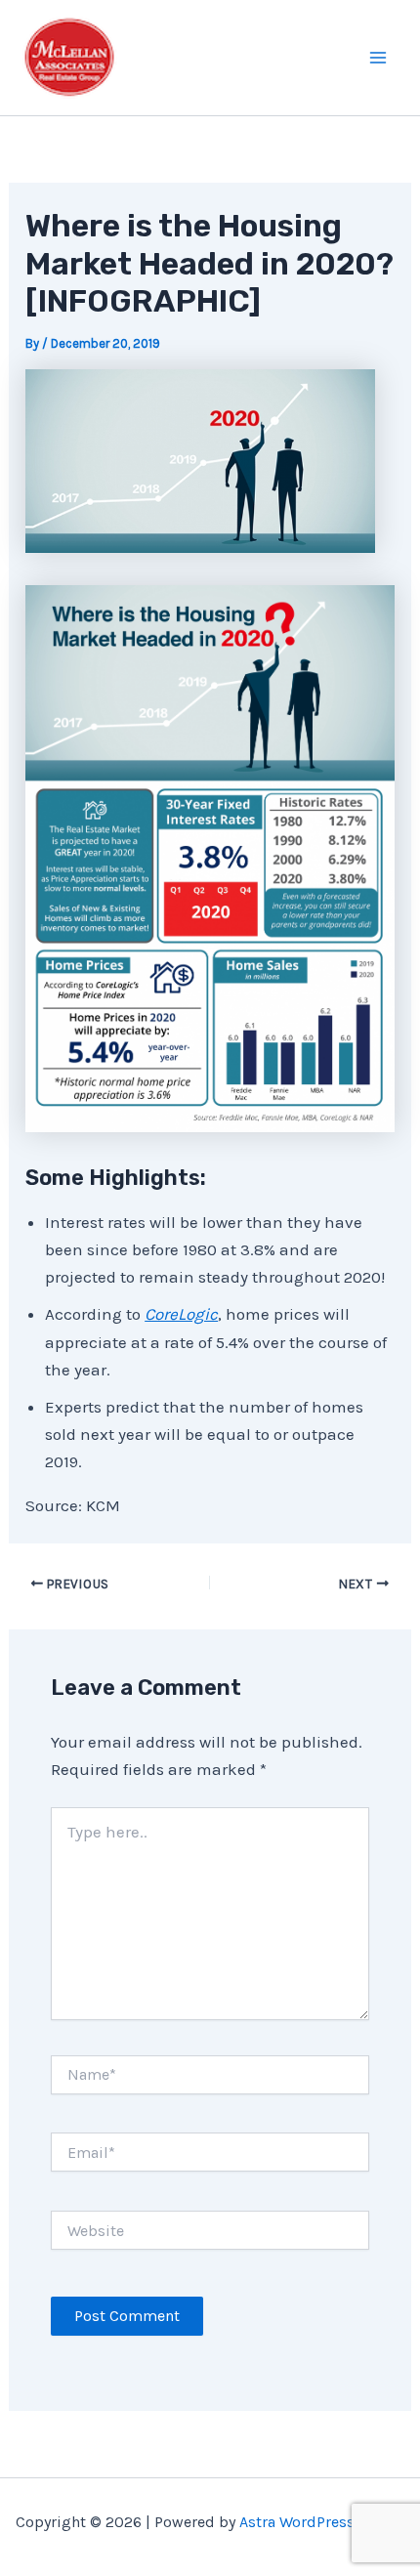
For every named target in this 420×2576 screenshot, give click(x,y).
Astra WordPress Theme (322, 2522)
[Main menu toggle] (379, 58)
